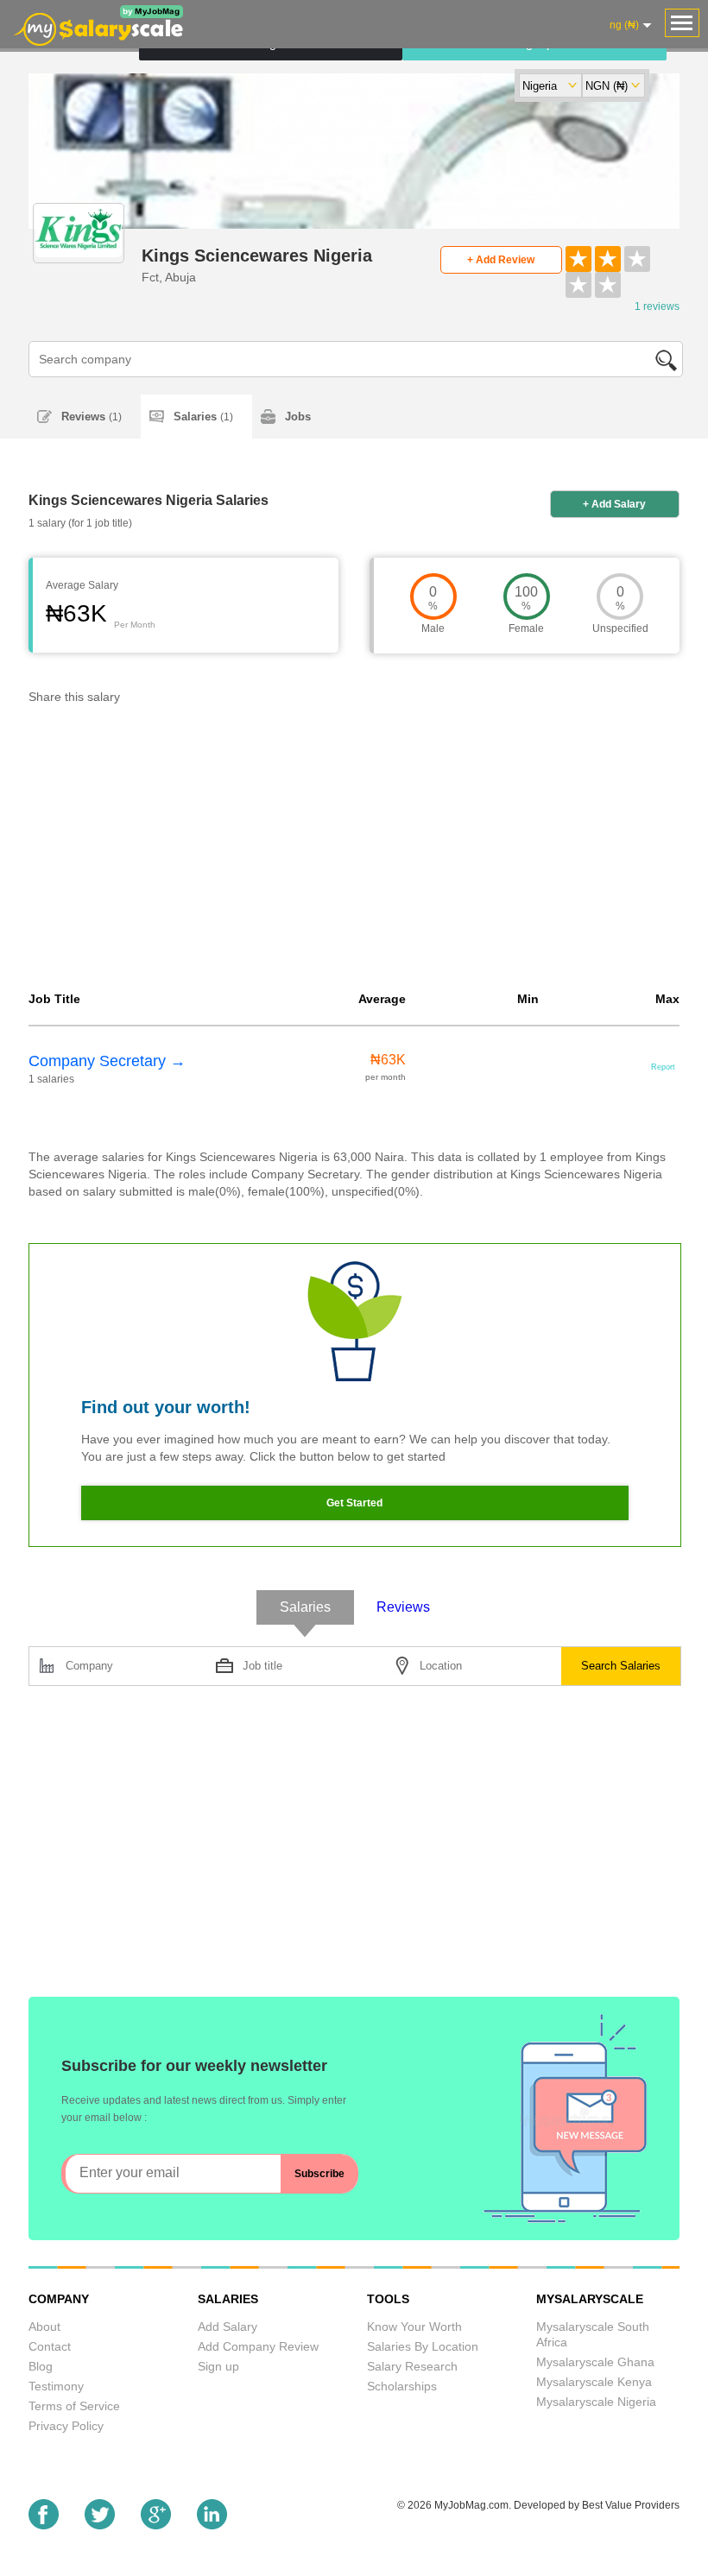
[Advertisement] (354, 852)
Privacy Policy (66, 2426)
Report (663, 1067)
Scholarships (402, 2386)
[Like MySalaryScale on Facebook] (44, 2525)
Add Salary (228, 2327)
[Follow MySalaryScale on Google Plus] (156, 2525)
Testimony (56, 2386)
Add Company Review (258, 2346)
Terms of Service (74, 2406)
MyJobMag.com (471, 2505)
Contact (50, 2346)
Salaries (203, 417)
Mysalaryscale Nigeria (596, 2402)
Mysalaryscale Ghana (595, 2362)
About (44, 2327)
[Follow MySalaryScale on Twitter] (100, 2525)
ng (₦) (624, 25)
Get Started (354, 1503)
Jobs (298, 417)
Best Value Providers (631, 2505)
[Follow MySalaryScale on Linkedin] (212, 2525)
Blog (41, 2366)
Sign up (218, 2366)
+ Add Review (501, 260)
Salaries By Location (423, 2346)
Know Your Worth (414, 2327)
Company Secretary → (107, 1061)
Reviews (92, 417)
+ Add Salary (614, 504)
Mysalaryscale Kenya (594, 2382)
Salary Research (412, 2366)
